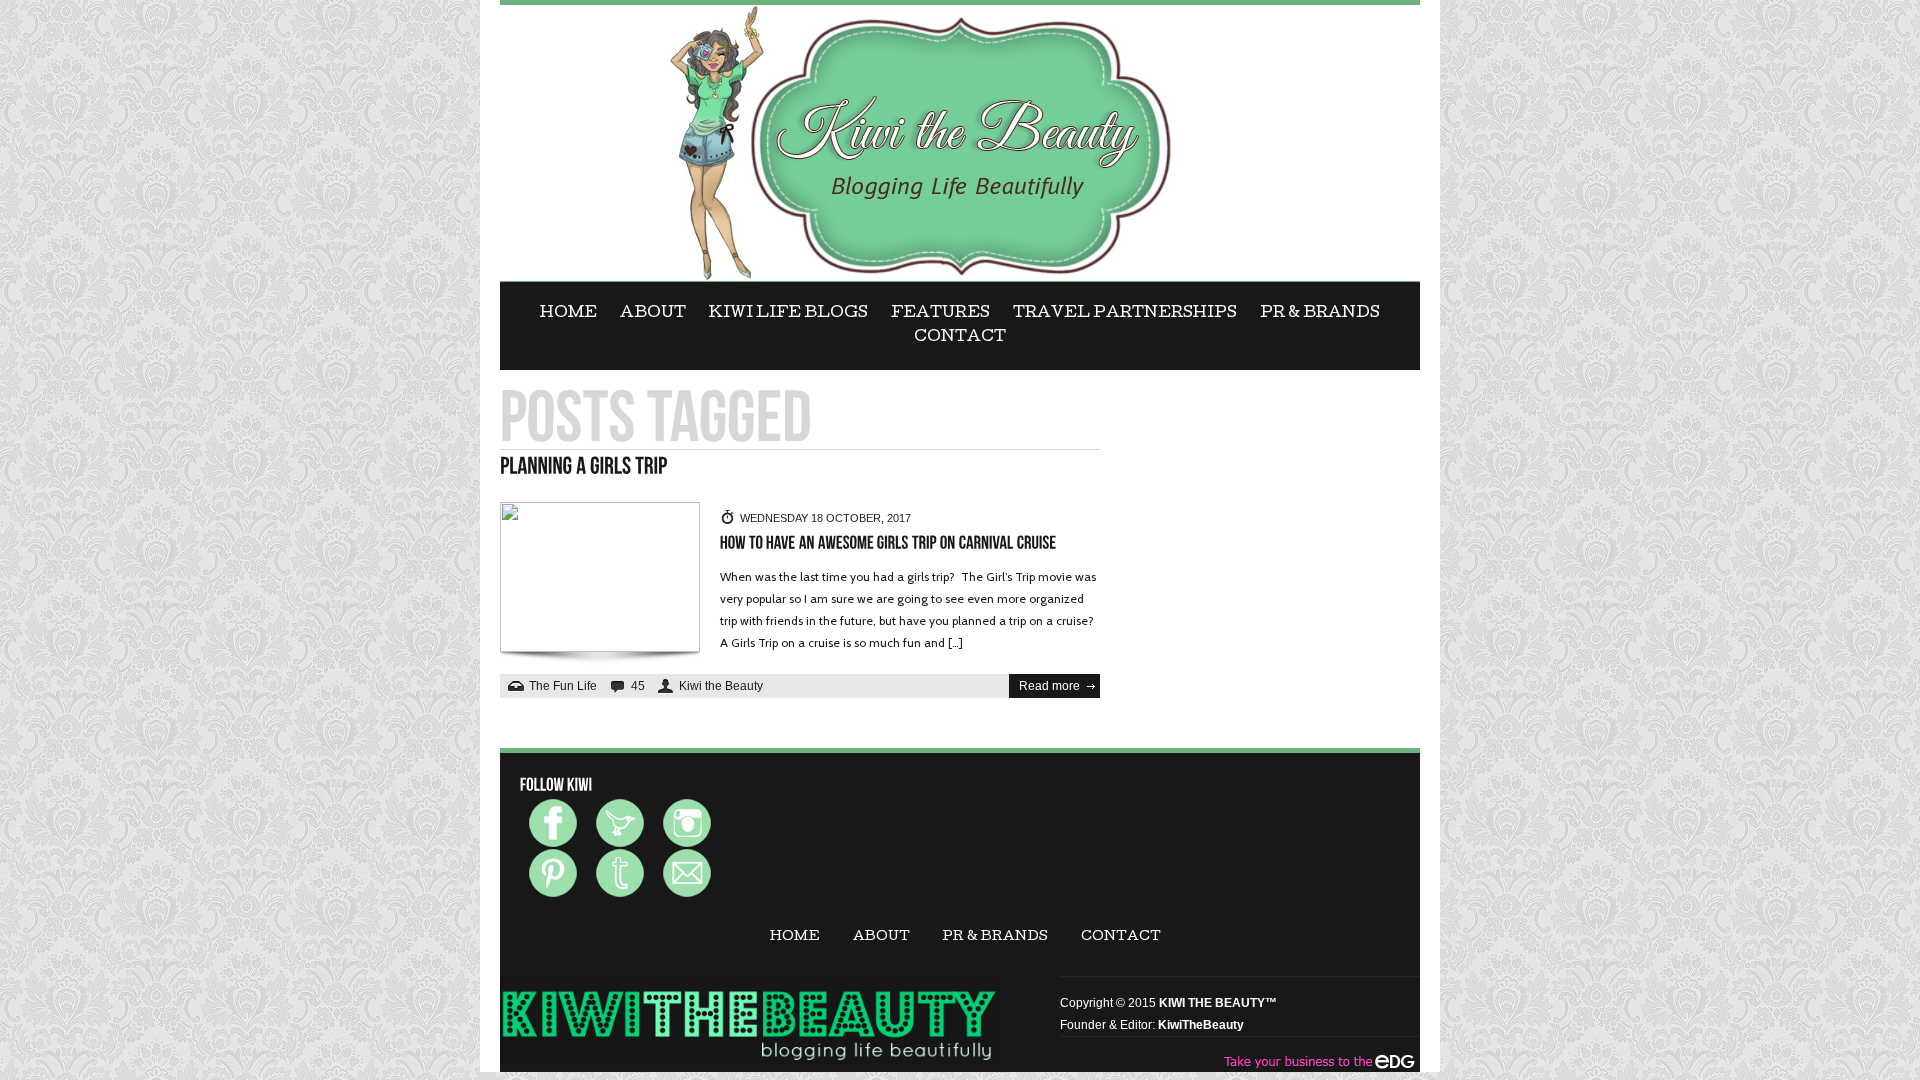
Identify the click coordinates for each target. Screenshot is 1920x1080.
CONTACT (960, 338)
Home (568, 314)
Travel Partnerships (1125, 314)
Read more (1049, 686)
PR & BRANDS (1320, 314)
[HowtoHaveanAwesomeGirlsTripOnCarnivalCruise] (888, 543)
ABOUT (653, 314)
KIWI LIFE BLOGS (788, 314)
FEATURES (940, 314)
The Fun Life (563, 686)
